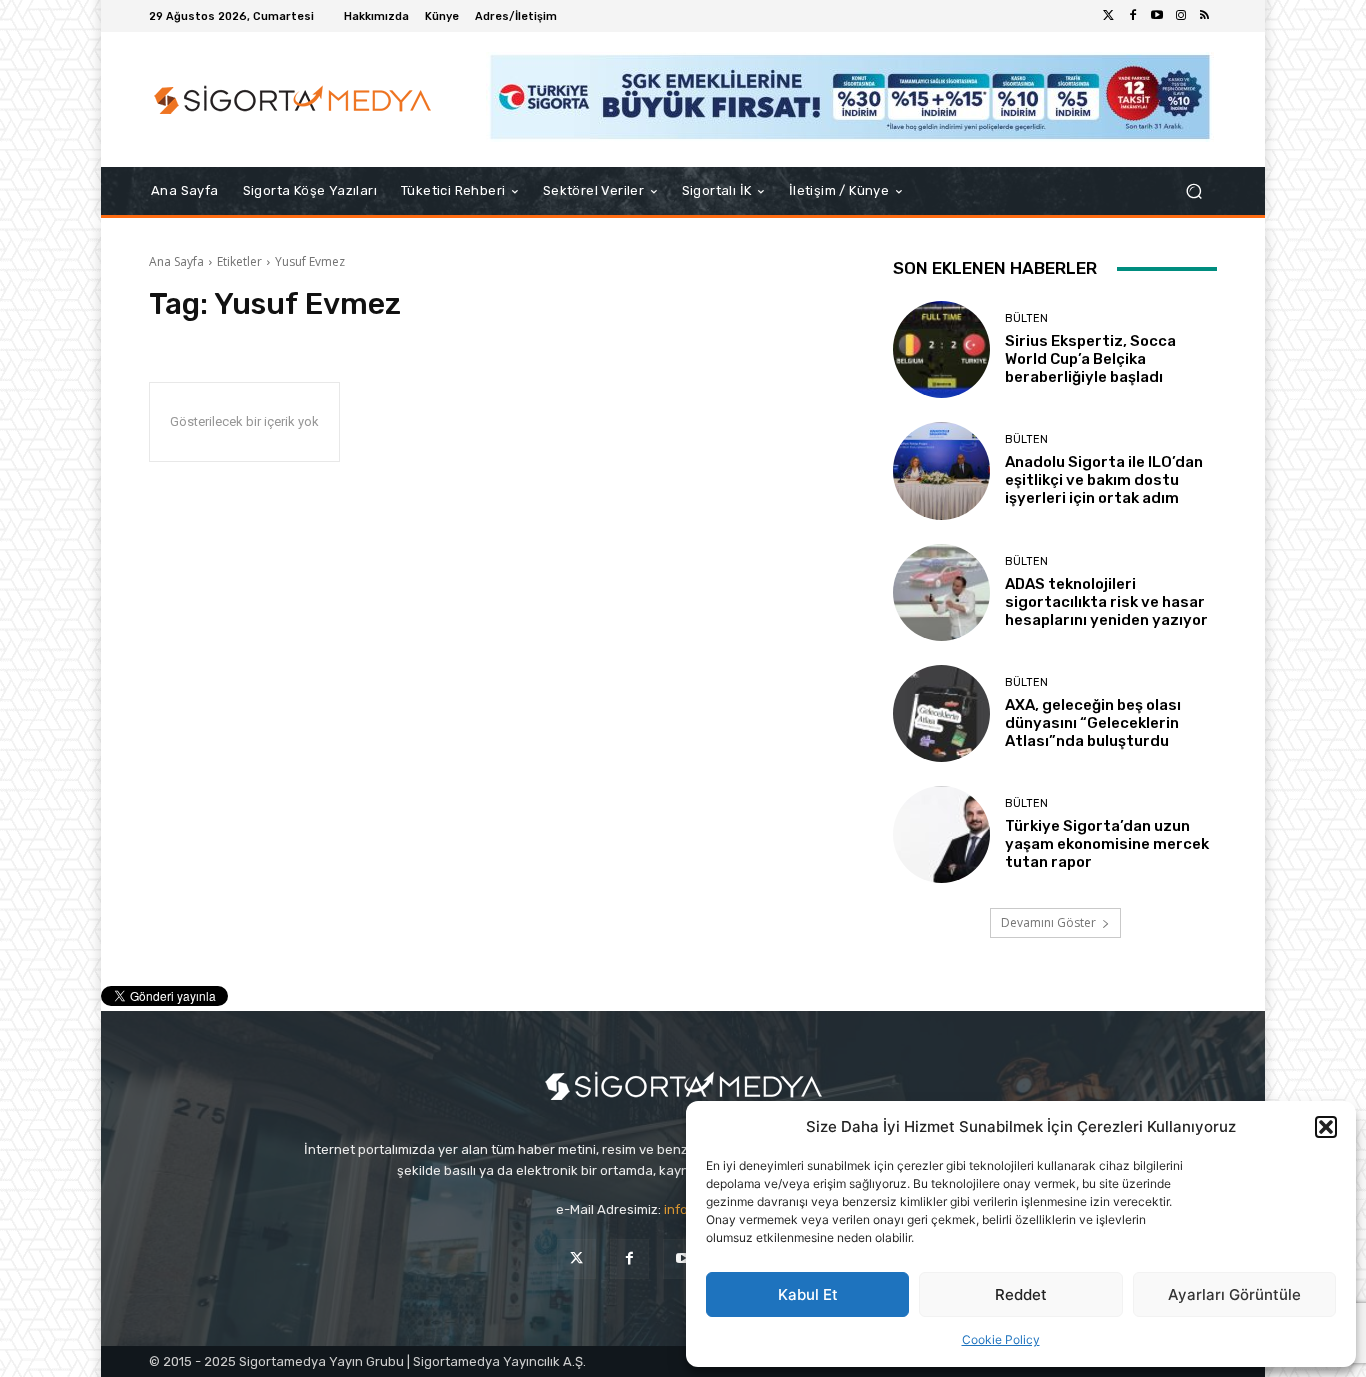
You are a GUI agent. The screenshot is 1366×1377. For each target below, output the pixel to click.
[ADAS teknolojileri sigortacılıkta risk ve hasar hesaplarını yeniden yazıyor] (941, 592)
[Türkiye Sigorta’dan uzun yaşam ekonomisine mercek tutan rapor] (941, 834)
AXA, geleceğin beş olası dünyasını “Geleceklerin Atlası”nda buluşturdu (1093, 723)
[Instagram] (1181, 16)
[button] (1326, 1127)
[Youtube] (1157, 16)
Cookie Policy (1001, 1339)
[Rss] (1205, 16)
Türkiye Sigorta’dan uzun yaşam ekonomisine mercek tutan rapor (1107, 844)
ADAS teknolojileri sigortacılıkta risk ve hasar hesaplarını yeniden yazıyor (1106, 602)
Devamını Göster (1048, 922)
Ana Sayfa (176, 261)
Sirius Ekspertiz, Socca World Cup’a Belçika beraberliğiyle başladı (1090, 359)
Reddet (1021, 1294)
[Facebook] (1133, 16)
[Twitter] (1109, 16)
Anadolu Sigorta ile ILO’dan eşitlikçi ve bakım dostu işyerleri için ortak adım (1104, 480)
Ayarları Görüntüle (1234, 1294)
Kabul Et (808, 1294)
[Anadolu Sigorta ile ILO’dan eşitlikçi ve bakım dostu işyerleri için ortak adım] (941, 470)
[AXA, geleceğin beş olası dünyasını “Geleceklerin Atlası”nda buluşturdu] (941, 713)
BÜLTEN (1026, 318)
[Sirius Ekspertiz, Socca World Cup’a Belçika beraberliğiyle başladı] (941, 349)
